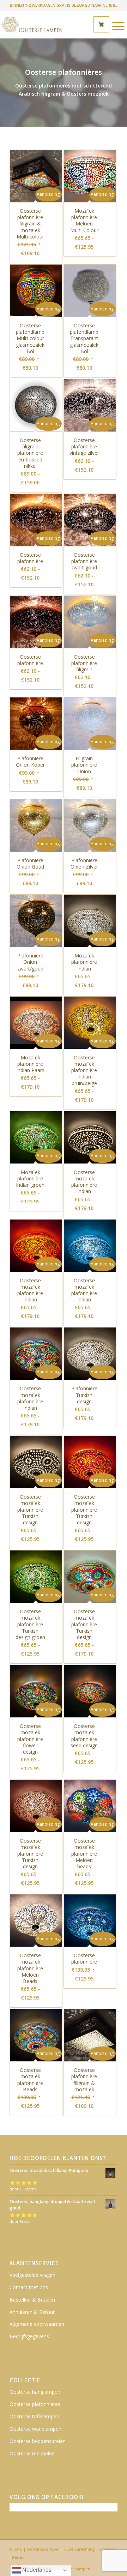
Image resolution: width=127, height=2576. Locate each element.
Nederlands (36, 2570)
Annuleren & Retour (32, 2312)
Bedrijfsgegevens (29, 2336)
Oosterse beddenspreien (38, 2441)
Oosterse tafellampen (34, 2416)
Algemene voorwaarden (37, 2324)
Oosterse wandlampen (35, 2429)
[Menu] (115, 26)
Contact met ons (29, 2287)
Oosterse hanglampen (35, 2392)
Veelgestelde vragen (32, 2275)
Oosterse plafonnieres (35, 2404)
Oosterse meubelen (32, 2453)
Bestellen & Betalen (32, 2300)
